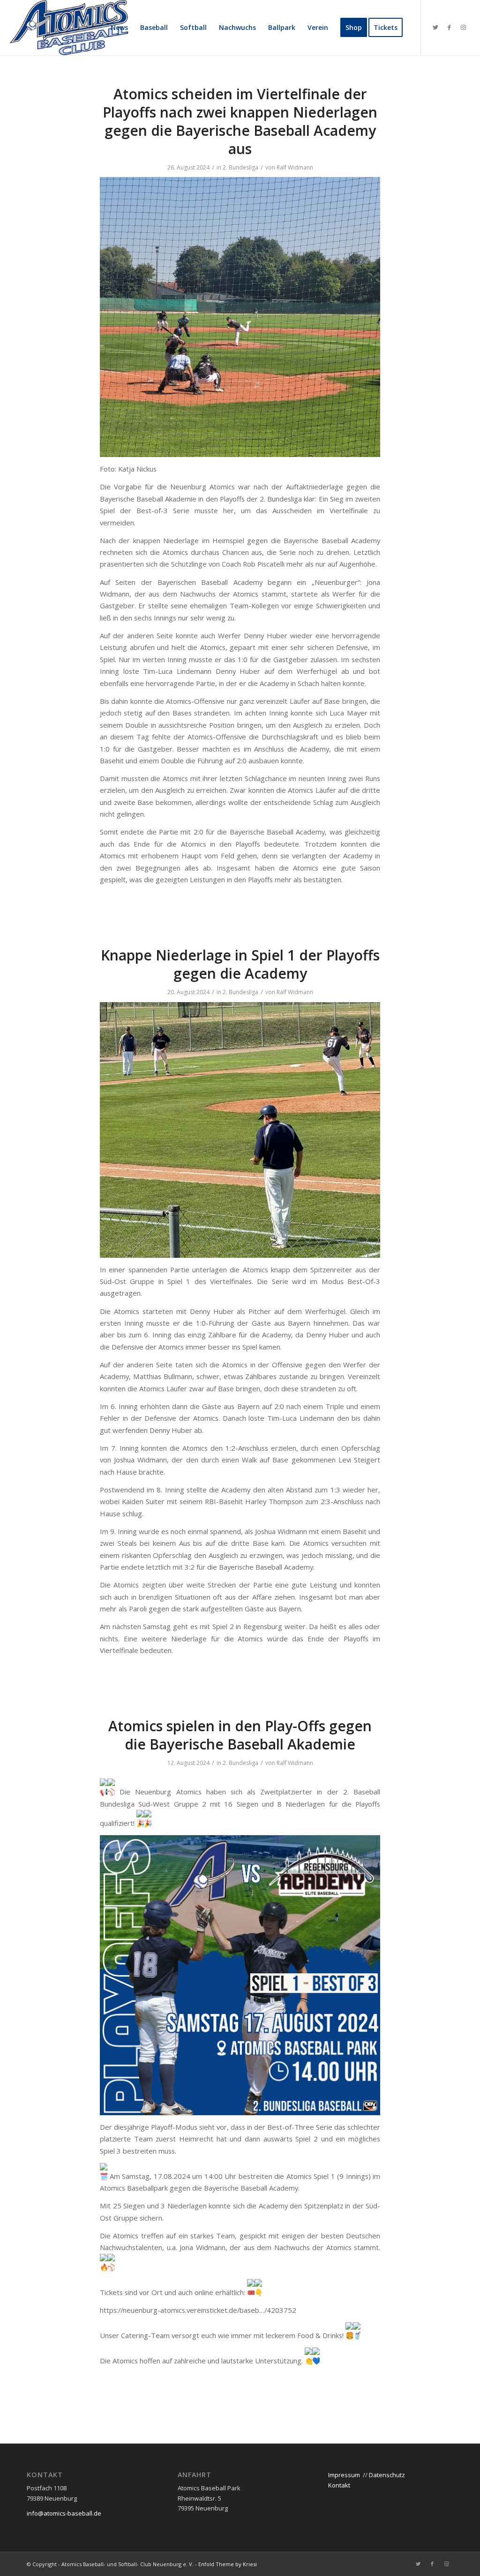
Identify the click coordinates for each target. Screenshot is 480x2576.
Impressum (344, 2475)
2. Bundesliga (240, 167)
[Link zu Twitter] (435, 27)
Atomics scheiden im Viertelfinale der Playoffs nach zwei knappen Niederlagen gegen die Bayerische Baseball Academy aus (240, 121)
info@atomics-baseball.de (64, 2513)
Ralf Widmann (295, 167)
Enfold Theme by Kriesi (228, 2564)
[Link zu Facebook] (450, 27)
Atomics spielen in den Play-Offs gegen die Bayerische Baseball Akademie (240, 1735)
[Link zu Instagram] (464, 27)
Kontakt (339, 2485)
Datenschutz (387, 2475)
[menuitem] (119, 28)
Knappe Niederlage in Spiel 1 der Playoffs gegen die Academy (240, 964)
